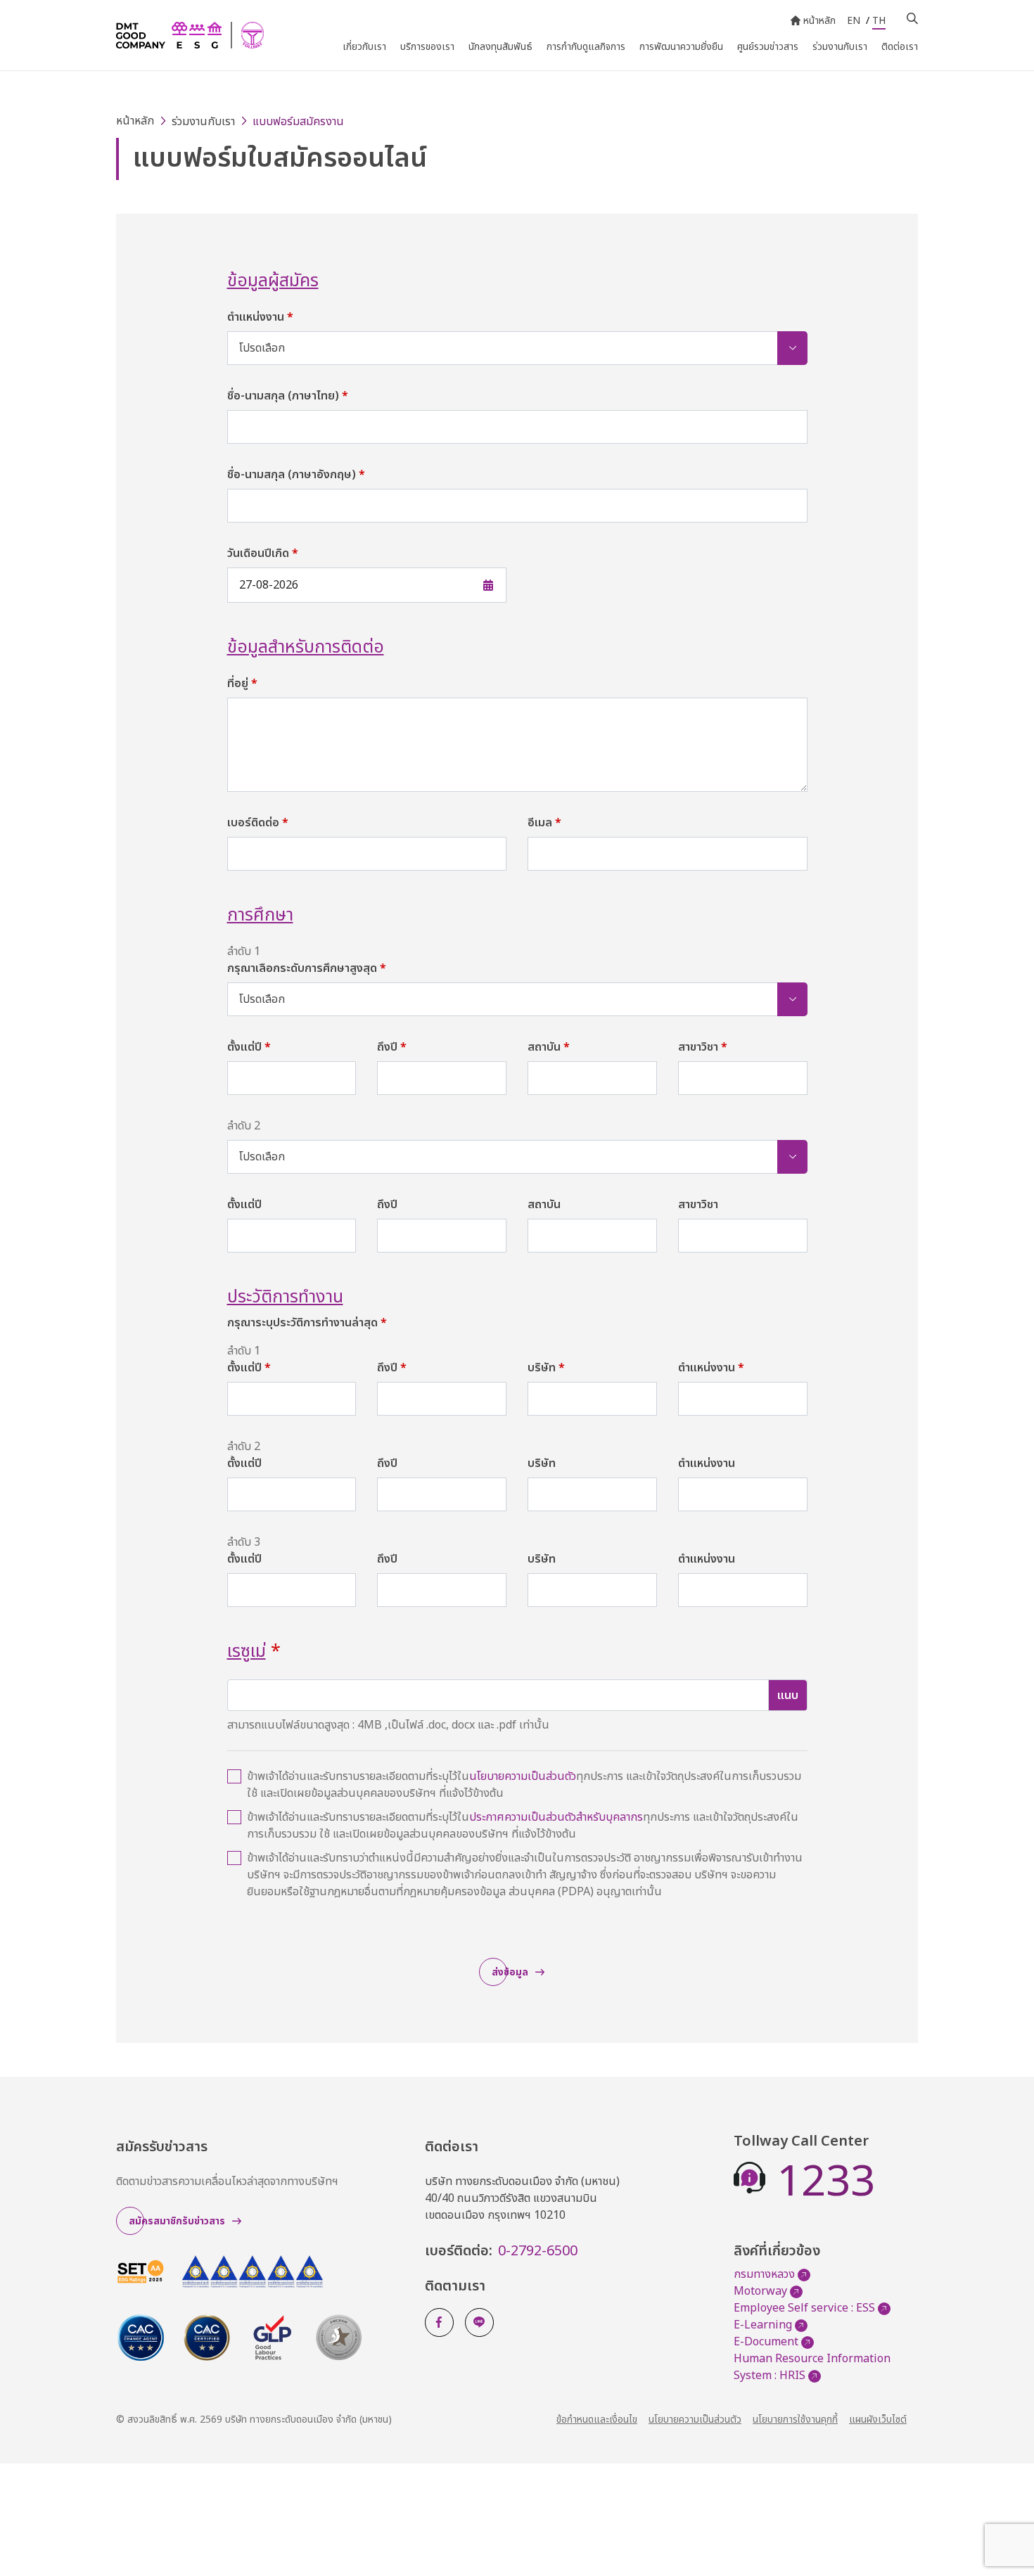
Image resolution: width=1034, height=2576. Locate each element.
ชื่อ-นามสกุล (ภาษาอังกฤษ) (296, 475)
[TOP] (1006, 2534)
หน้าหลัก (819, 21)
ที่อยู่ (242, 684)
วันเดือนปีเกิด (263, 553)
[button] (350, 585)
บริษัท (546, 1368)
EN (854, 21)
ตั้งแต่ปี (249, 1047)
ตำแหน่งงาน (260, 317)
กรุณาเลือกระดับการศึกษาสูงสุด (307, 968)
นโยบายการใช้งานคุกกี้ (795, 2420)
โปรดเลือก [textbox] (262, 348)
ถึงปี (392, 1047)
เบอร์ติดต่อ (258, 823)
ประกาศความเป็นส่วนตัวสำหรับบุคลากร (556, 1817)
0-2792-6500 (538, 2251)
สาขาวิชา (703, 1047)
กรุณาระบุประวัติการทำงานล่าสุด (307, 1323)
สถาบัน (549, 1047)
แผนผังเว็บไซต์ (878, 2420)
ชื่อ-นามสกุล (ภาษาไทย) (288, 396)
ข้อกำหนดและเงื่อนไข (597, 2420)
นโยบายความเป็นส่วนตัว (523, 1776)
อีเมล (544, 823)
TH (879, 21)
